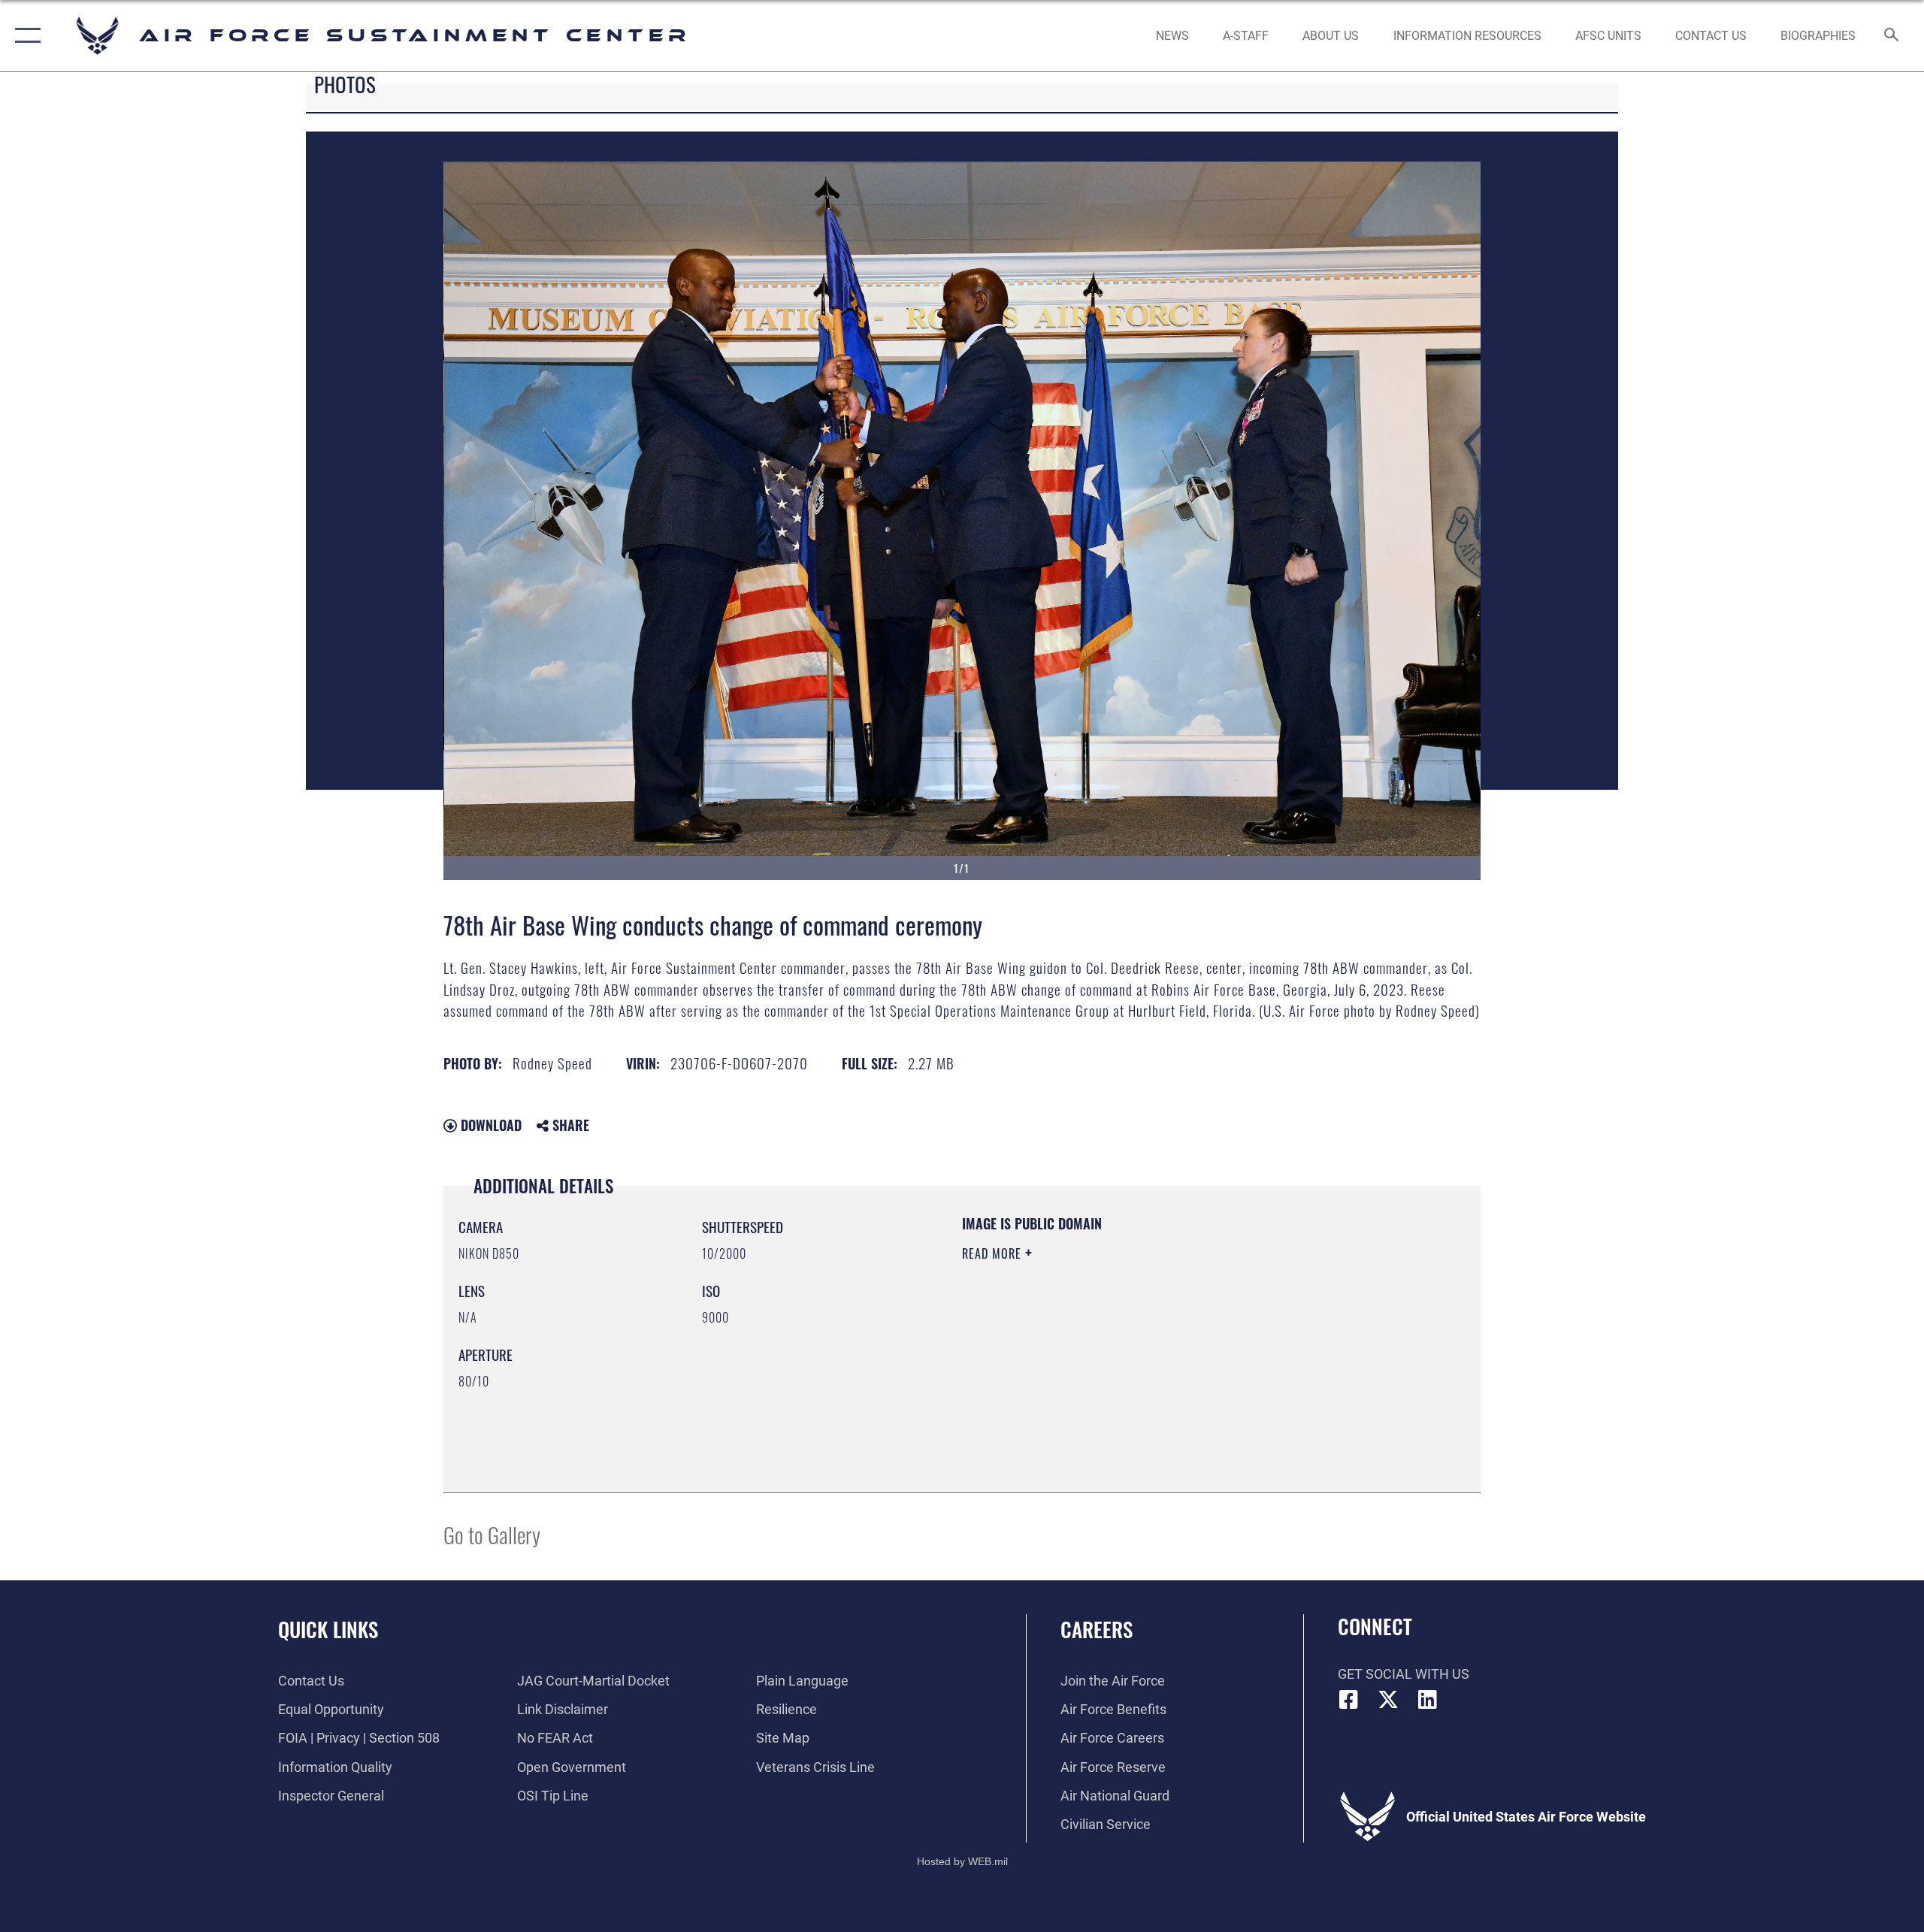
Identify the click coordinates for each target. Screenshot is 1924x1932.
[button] (24, 36)
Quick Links (328, 1629)
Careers (1097, 1629)
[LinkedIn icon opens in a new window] (1428, 1700)
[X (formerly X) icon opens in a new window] (1388, 1700)
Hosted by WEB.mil (962, 1861)
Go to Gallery (492, 1534)
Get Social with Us (1404, 1674)
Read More (994, 1253)
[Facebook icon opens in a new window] (1349, 1700)
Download (489, 1125)
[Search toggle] (1892, 36)
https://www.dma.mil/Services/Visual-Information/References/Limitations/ (1138, 1349)
